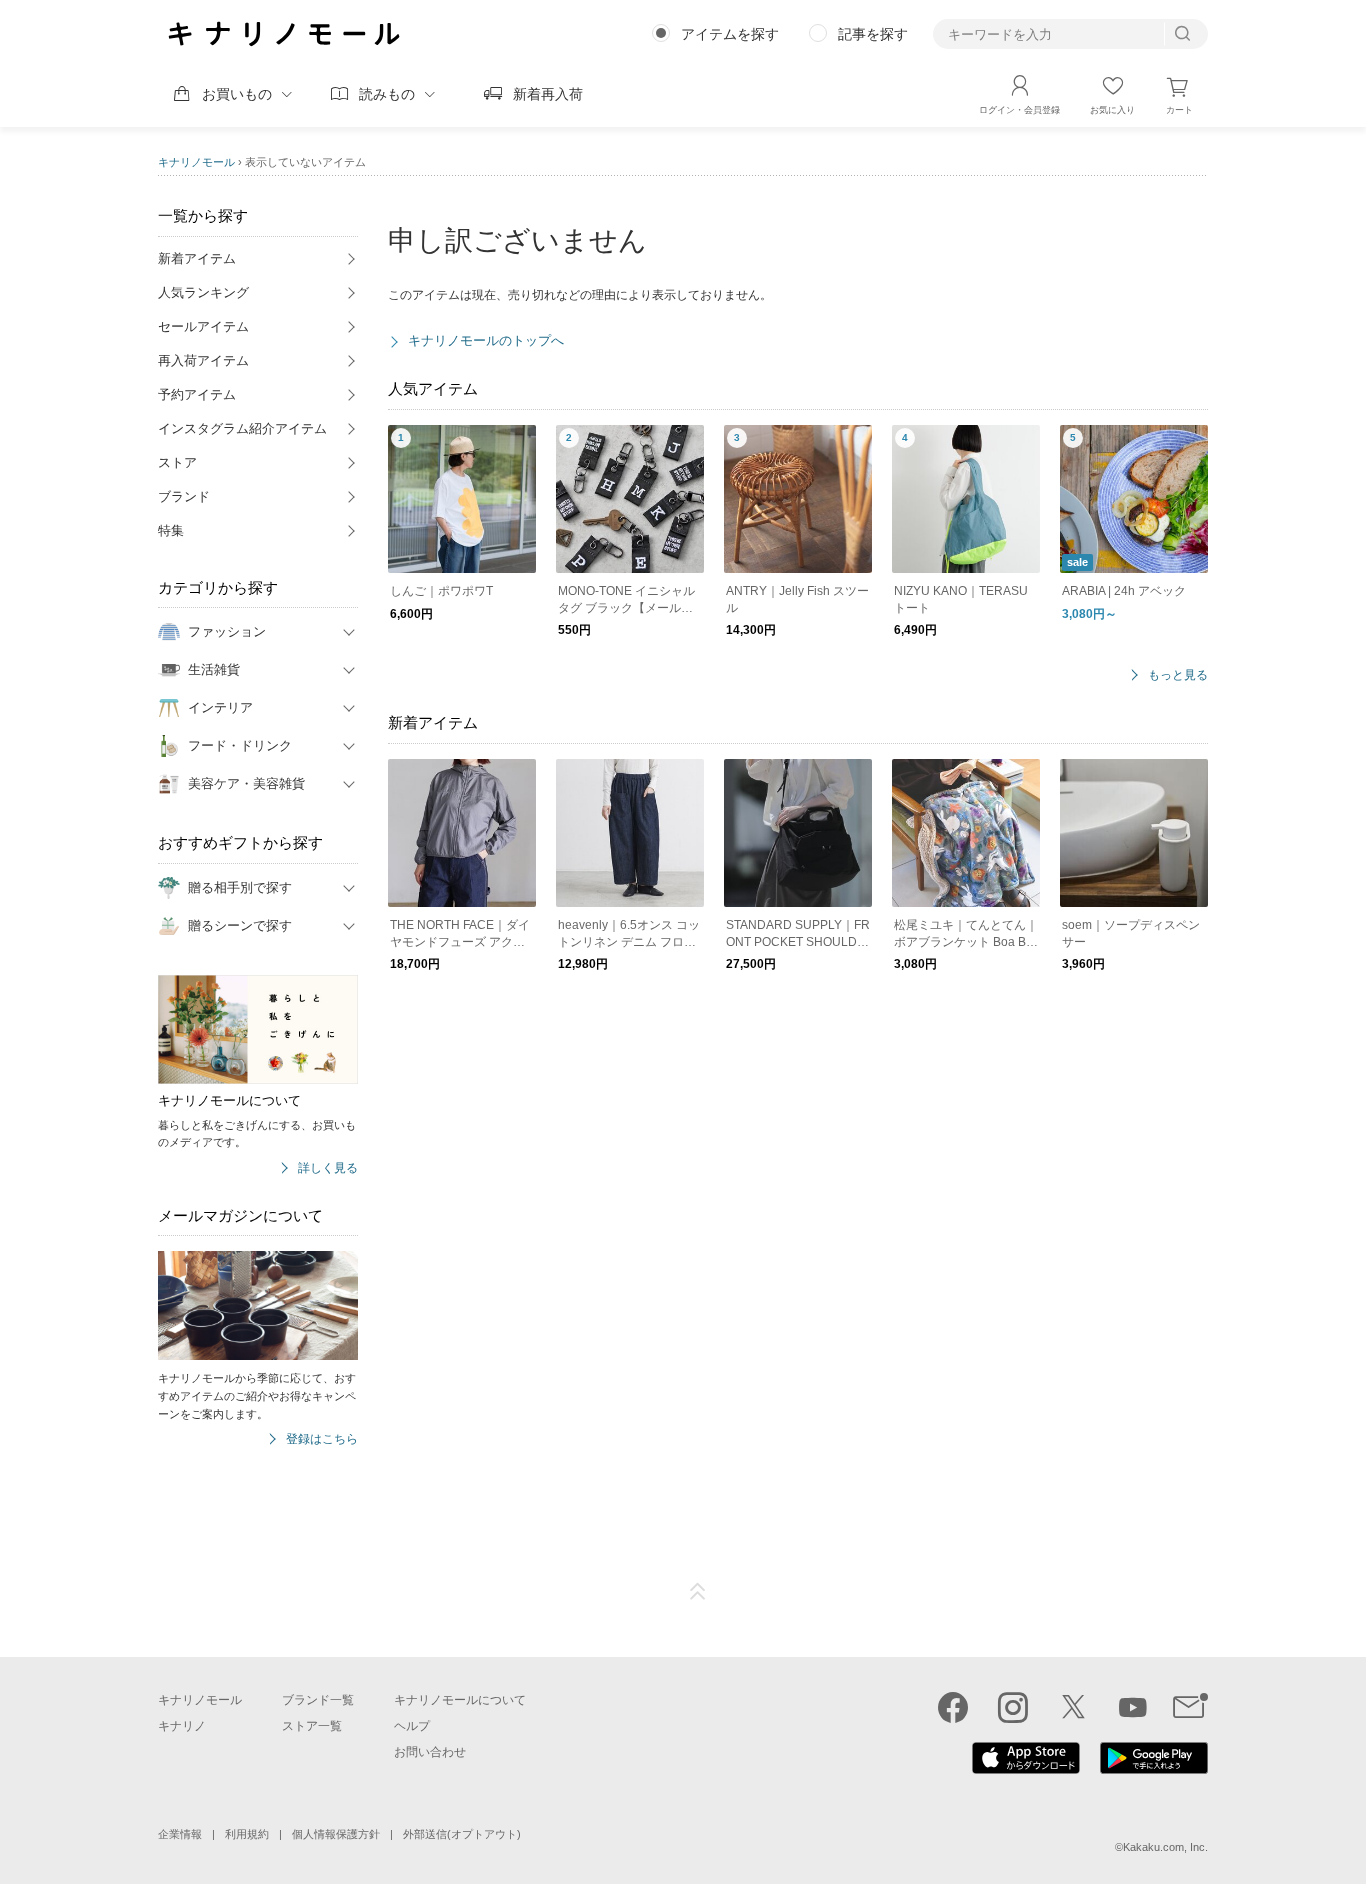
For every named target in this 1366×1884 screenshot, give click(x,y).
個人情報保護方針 (336, 1834)
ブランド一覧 (318, 1700)
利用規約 (247, 1834)
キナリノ (182, 1726)
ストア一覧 (312, 1726)
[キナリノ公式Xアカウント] (1073, 1707)
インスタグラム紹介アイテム (242, 428)
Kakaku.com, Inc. (1165, 1847)
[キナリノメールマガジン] (1190, 1707)
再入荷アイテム (203, 360)
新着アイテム (197, 258)
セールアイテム (203, 326)
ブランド (184, 496)
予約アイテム (197, 394)
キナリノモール (196, 162)
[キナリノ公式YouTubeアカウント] (1133, 1707)
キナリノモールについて (460, 1700)
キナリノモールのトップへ (486, 340)
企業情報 (180, 1834)
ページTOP (698, 1592)
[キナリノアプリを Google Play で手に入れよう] (1154, 1769)
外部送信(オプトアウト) (462, 1834)
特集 (171, 530)
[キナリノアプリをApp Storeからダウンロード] (1026, 1769)
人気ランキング (203, 292)
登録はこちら (322, 1439)
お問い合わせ (430, 1752)
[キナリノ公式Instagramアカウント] (1013, 1707)
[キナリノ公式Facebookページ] (953, 1707)
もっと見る (1178, 675)
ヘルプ (412, 1726)
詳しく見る (328, 1168)
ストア (177, 462)
